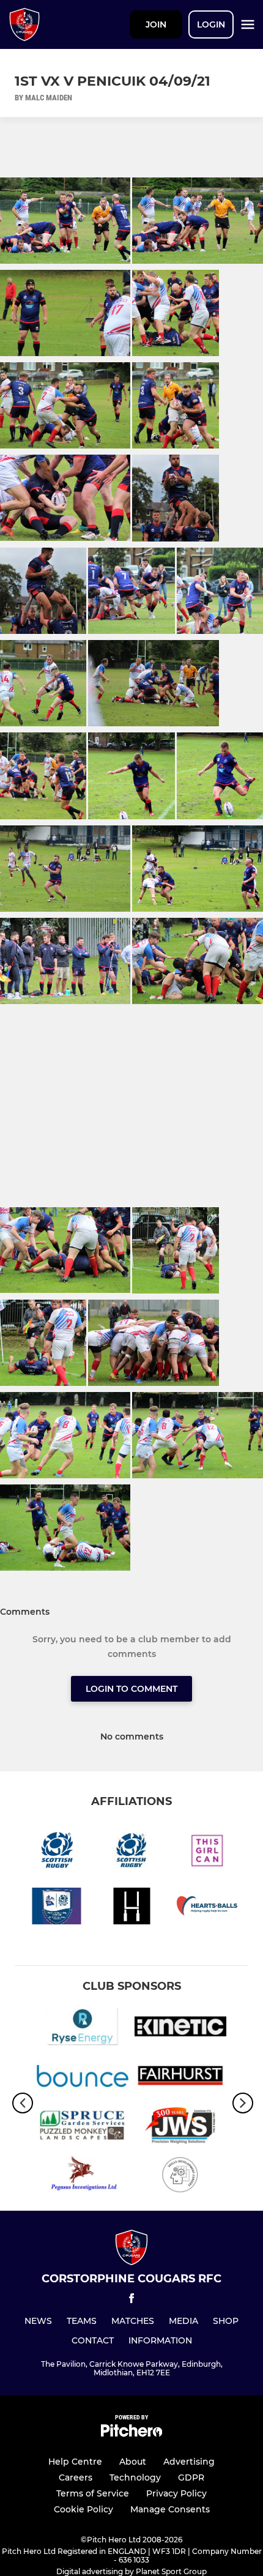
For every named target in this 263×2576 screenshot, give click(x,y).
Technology (135, 2477)
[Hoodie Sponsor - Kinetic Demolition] (180, 2029)
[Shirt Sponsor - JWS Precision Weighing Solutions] (180, 2128)
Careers (76, 2477)
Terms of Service (93, 2493)
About (133, 2462)
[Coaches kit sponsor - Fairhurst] (180, 2078)
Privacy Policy (176, 2493)
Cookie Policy (83, 2509)
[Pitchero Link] (131, 2434)
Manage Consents (170, 2509)
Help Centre (75, 2462)
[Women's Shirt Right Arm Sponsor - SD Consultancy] (180, 2177)
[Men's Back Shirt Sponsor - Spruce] (83, 2128)
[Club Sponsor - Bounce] (83, 2078)
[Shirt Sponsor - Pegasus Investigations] (83, 2177)
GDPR (191, 2477)
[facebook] (131, 2300)
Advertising (189, 2462)
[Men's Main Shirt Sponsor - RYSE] (83, 2029)
